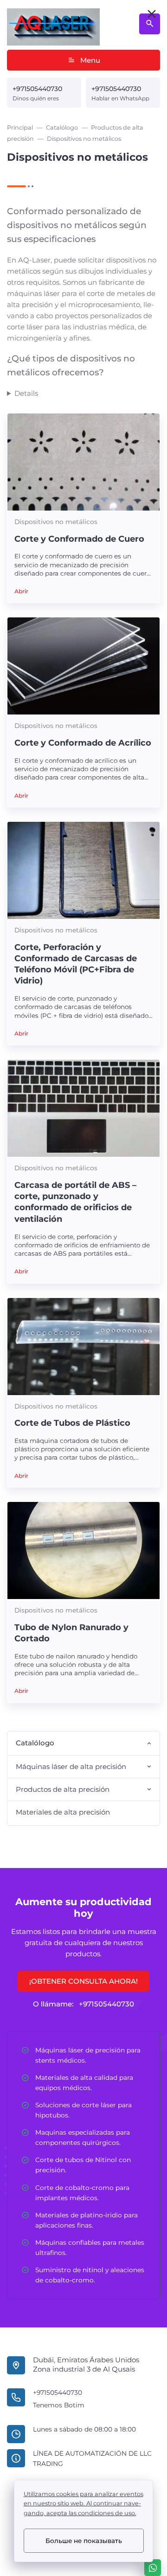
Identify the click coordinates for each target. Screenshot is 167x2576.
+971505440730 (37, 89)
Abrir (21, 591)
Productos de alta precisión (63, 1789)
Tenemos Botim (59, 2405)
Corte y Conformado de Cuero (79, 539)
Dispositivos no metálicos (56, 522)
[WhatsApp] (153, 2568)
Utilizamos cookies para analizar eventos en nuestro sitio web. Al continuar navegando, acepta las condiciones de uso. (83, 2504)
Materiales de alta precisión (63, 1812)
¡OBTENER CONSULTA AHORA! (83, 1981)
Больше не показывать (84, 2541)
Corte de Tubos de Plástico (72, 1423)
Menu (90, 60)
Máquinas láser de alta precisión (71, 1766)
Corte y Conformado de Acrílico (83, 743)
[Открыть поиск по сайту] (150, 24)
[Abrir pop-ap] (152, 14)
